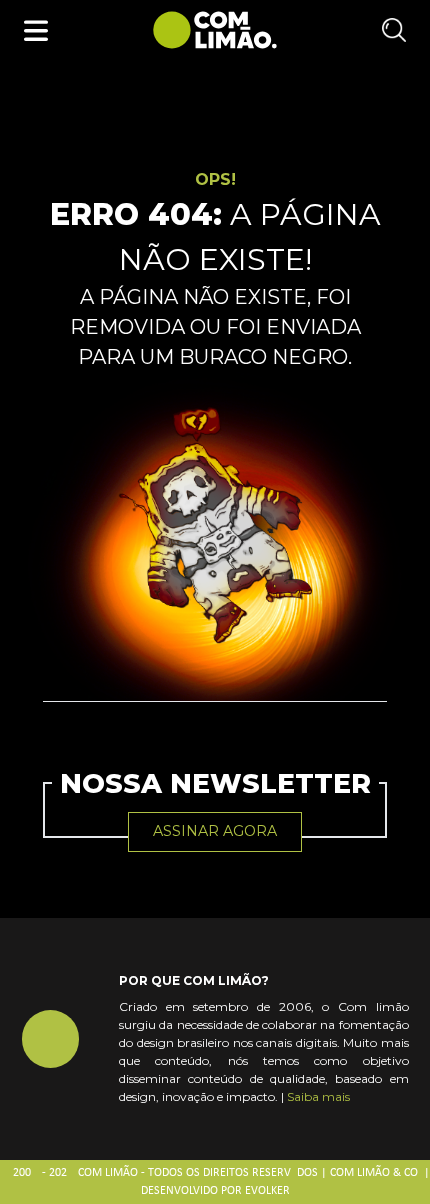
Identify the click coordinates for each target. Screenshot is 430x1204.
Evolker (267, 1191)
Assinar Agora (215, 831)
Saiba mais (318, 1096)
